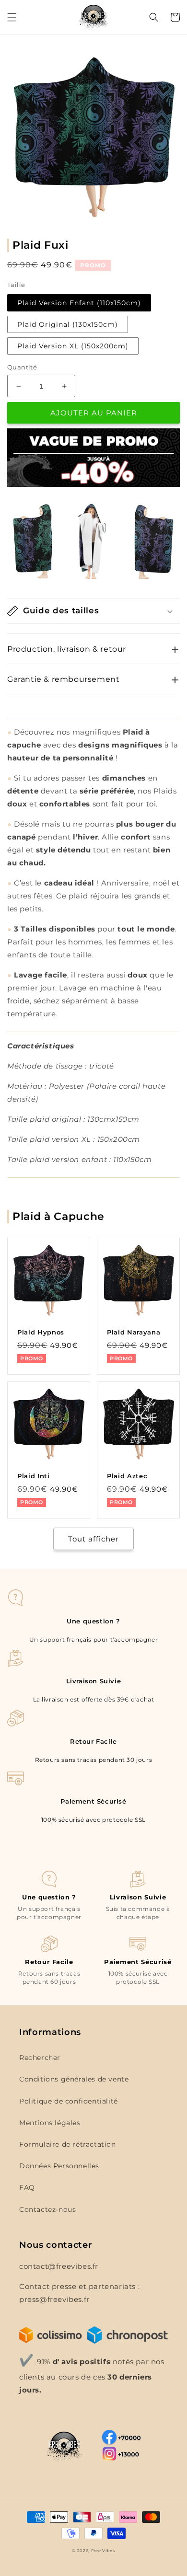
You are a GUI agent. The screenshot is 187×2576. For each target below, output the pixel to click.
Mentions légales (50, 2123)
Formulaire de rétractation (68, 2144)
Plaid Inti (34, 1476)
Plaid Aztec (127, 1476)
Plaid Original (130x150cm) (68, 324)
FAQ (27, 2187)
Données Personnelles (59, 2166)
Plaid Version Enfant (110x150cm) (79, 303)
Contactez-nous (47, 2209)
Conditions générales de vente (74, 2079)
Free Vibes (103, 2551)
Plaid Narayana (134, 1332)
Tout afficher (93, 1539)
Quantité (22, 367)
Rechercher (40, 2058)
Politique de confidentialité (69, 2101)
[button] (12, 17)
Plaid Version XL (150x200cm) (73, 346)
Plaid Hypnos (41, 1332)
